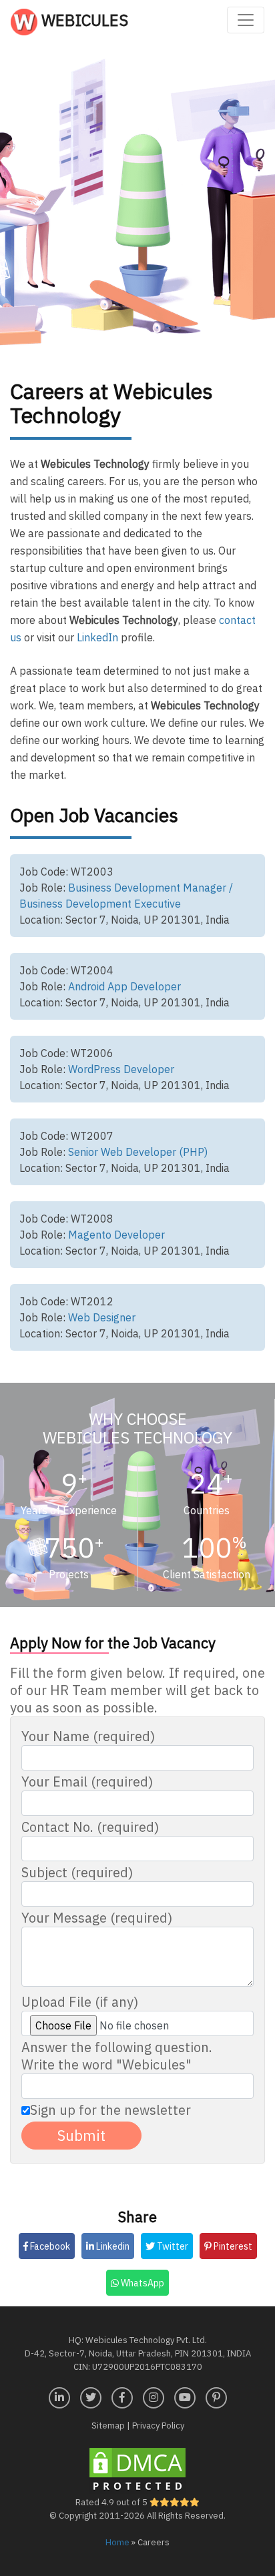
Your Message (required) (97, 1918)
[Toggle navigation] (246, 20)
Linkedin (112, 2246)
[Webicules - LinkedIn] (59, 2396)
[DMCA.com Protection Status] (137, 2470)
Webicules (83, 20)
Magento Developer (116, 1235)
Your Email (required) (87, 1782)
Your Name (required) (88, 1736)
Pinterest (232, 2246)
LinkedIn (97, 637)
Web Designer (102, 1317)
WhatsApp (142, 2283)
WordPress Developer (121, 1069)
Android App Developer (124, 986)
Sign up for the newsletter (110, 2110)
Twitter (172, 2246)
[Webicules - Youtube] (185, 2396)
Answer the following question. (117, 2056)
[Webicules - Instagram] (154, 2396)
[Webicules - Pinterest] (216, 2396)
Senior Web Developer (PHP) (138, 1152)
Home (117, 2542)
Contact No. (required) (90, 1827)
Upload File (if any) (80, 2002)
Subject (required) (77, 1873)
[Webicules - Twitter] (91, 2396)
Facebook (49, 2246)
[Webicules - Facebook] (122, 2396)
